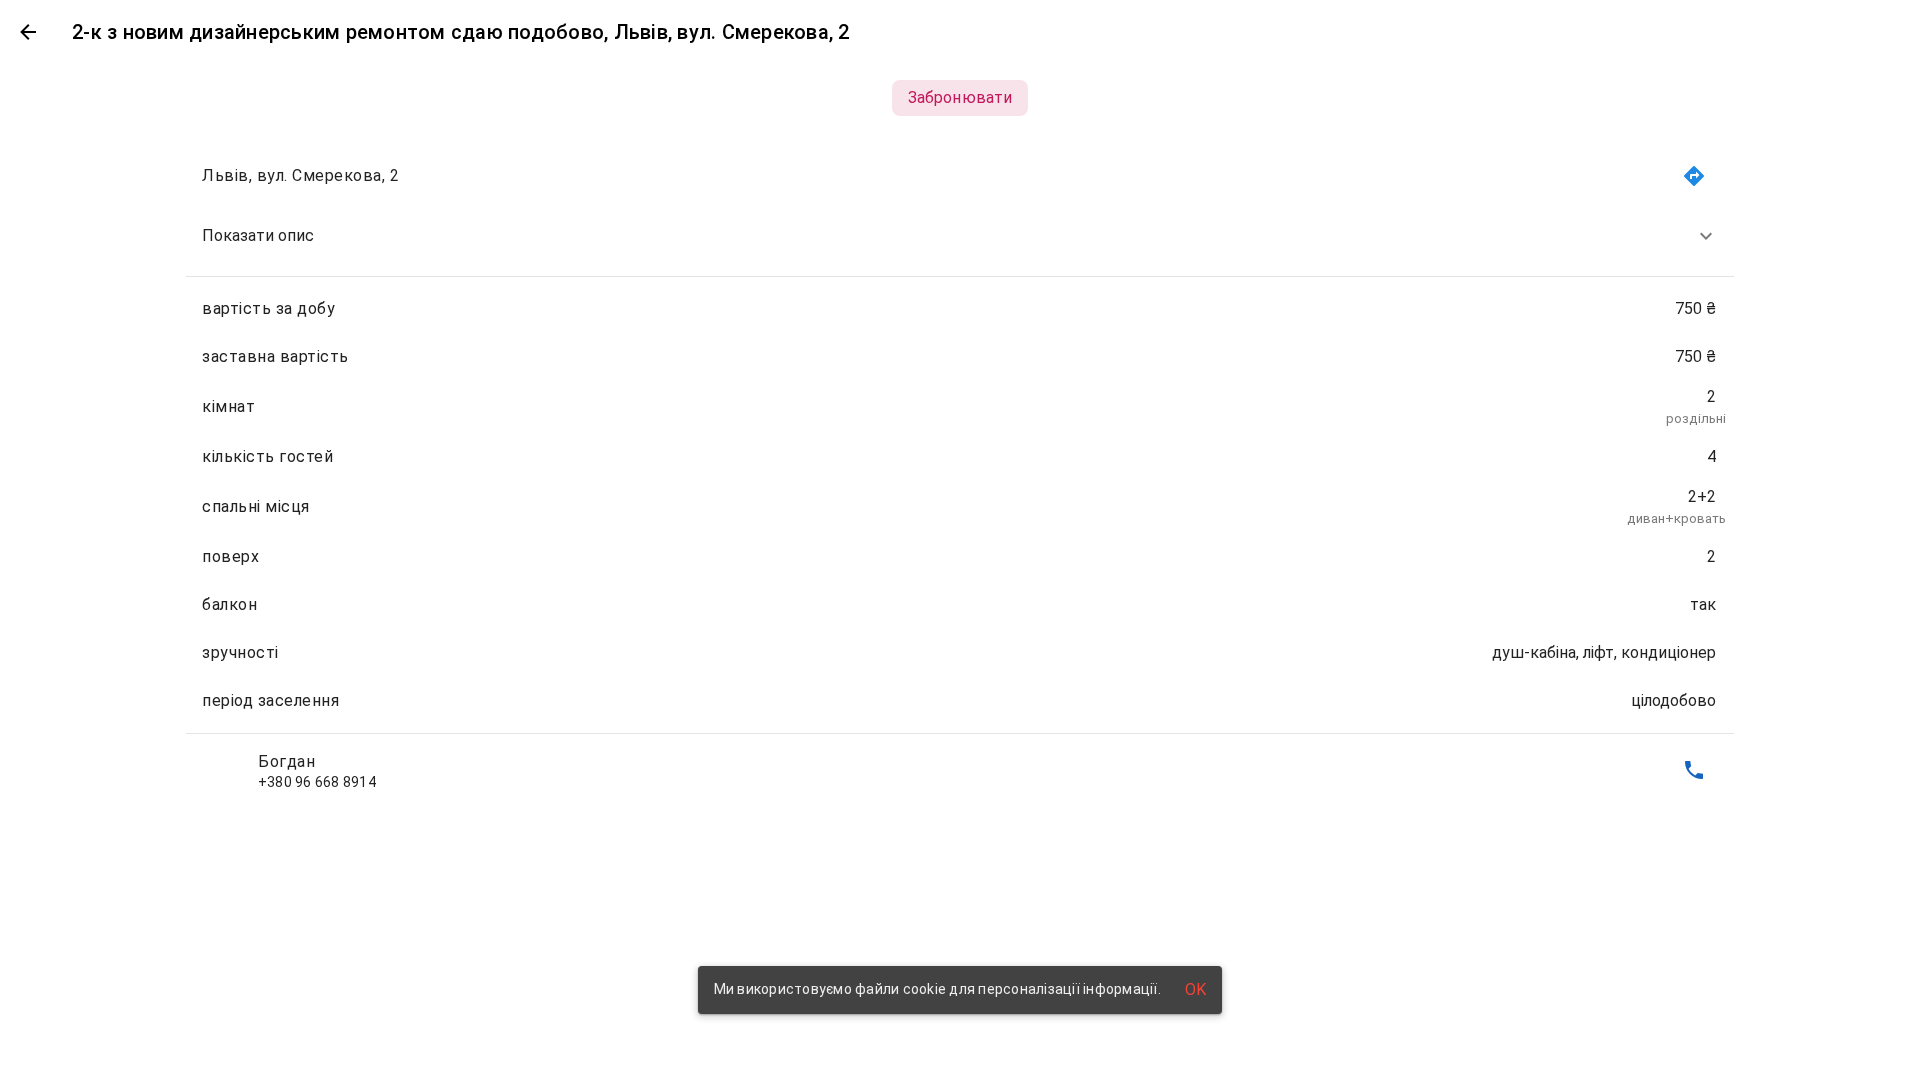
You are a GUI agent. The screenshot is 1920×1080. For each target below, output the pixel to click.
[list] (960, 473)
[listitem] (960, 236)
